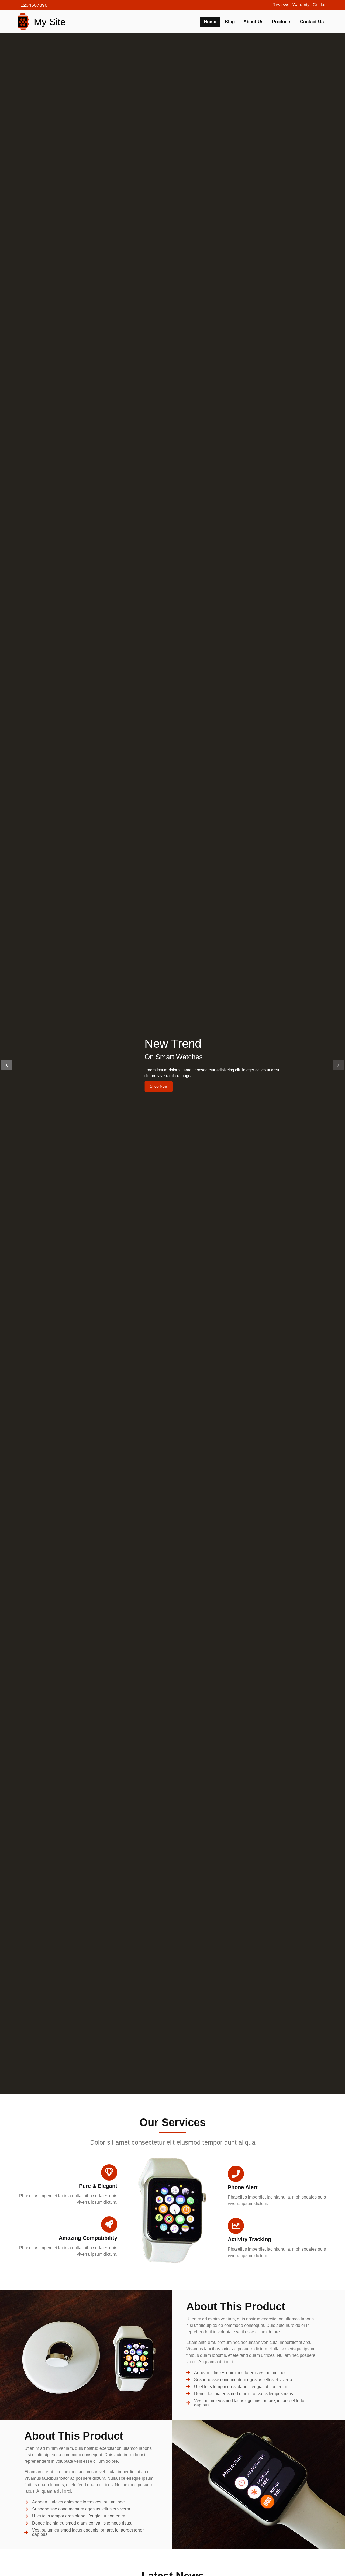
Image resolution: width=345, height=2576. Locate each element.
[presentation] (7, 1065)
